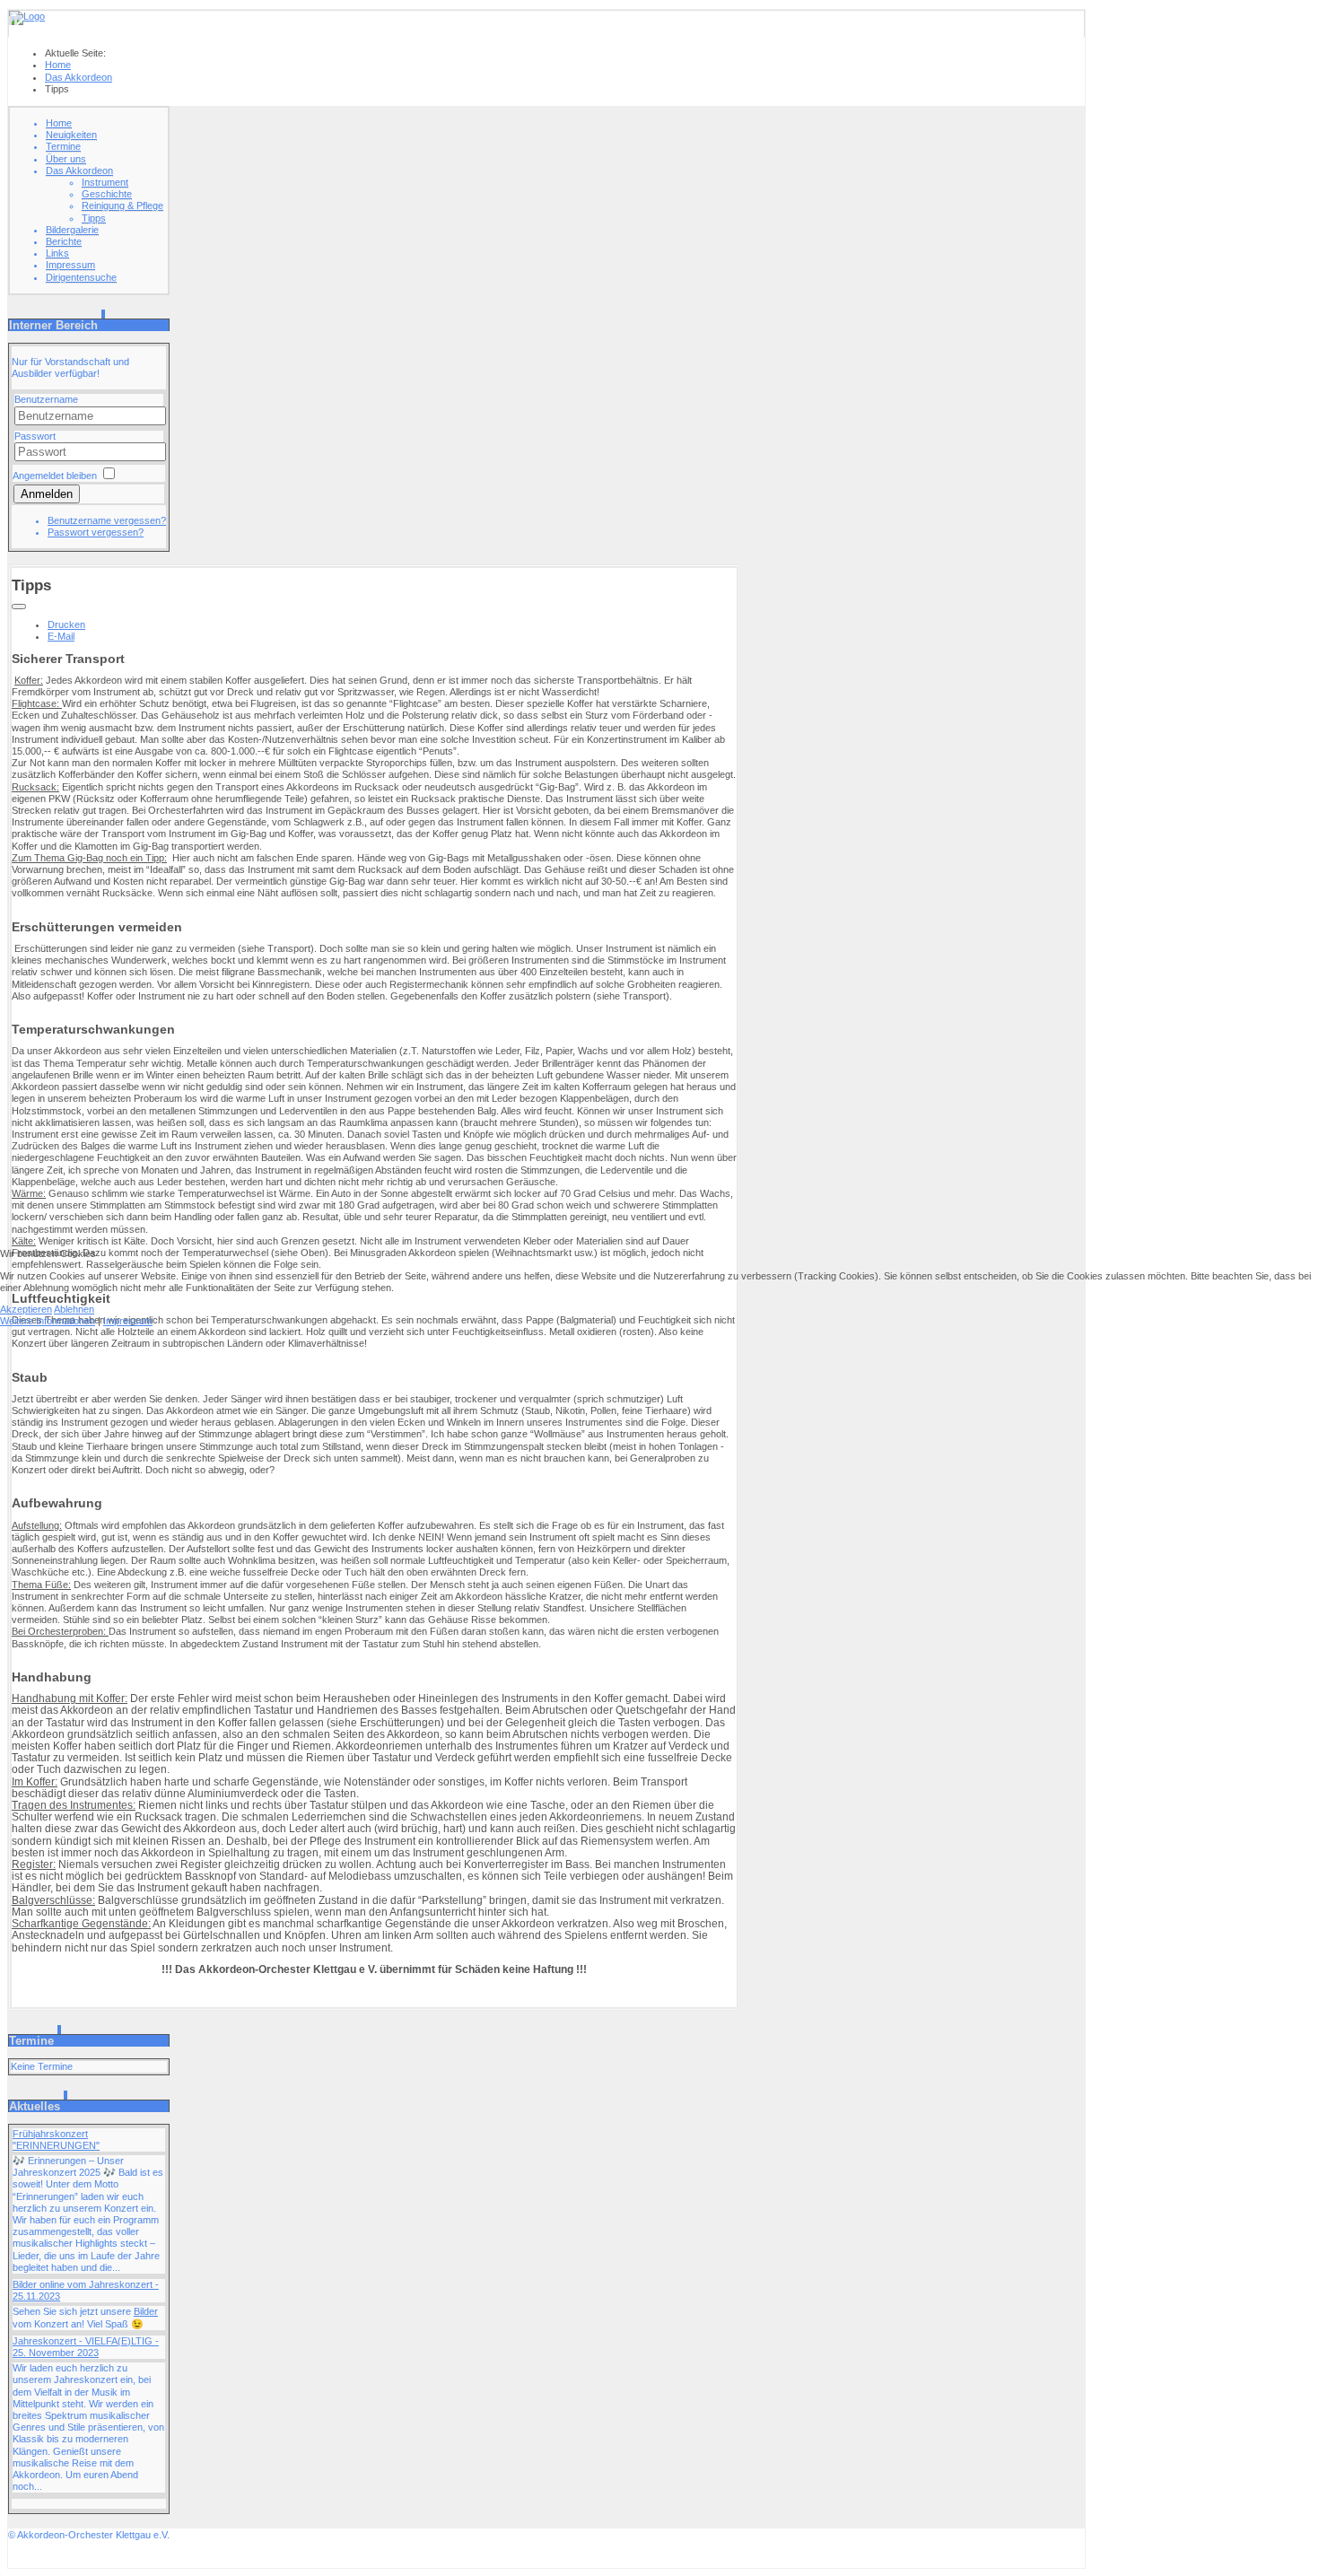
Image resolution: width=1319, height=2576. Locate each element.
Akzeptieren (26, 1309)
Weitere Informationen (48, 1321)
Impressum (128, 1321)
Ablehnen (74, 1309)
